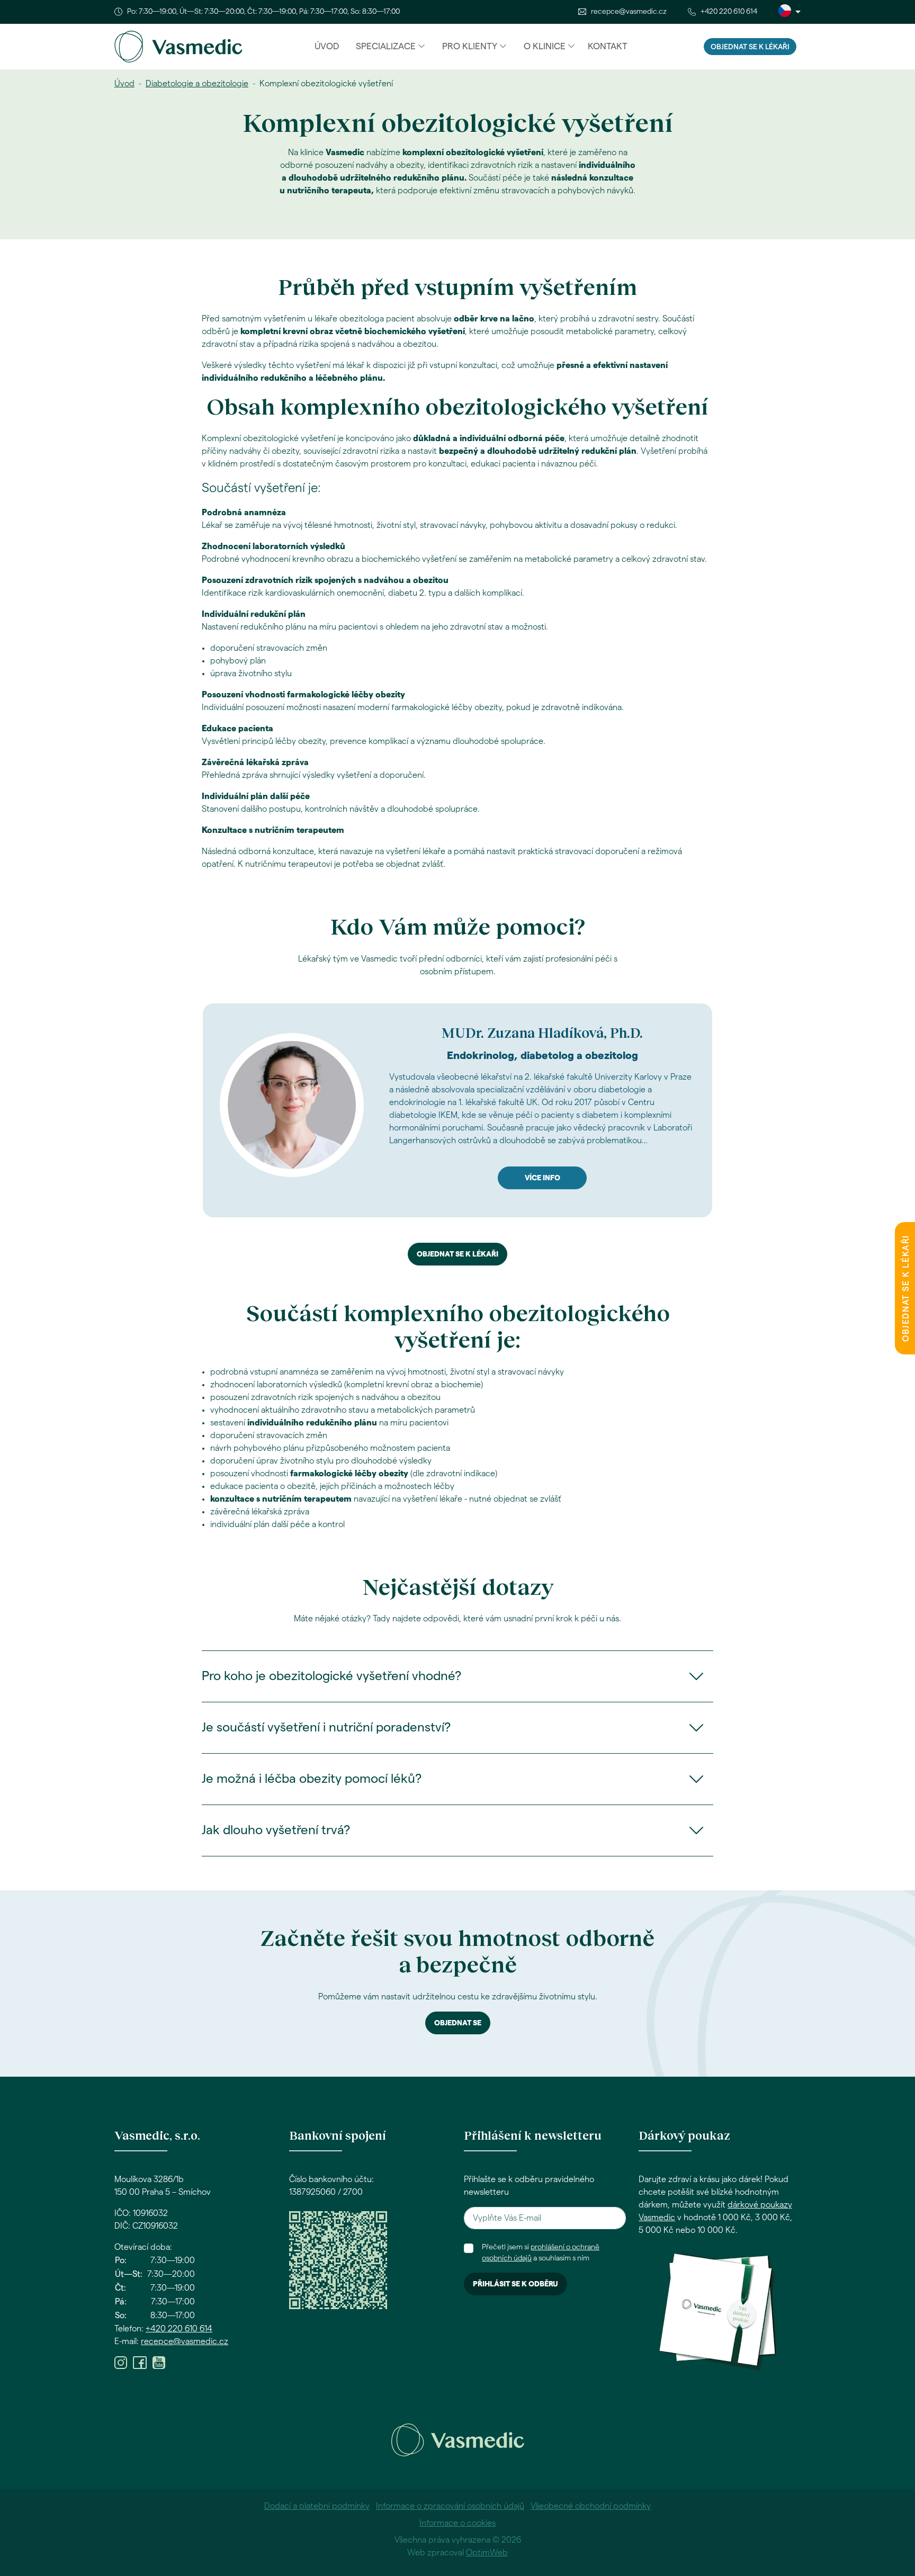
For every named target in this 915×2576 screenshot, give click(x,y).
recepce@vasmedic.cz (629, 12)
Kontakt (608, 46)
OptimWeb (487, 2553)
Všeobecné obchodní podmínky (591, 2506)
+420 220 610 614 (729, 12)
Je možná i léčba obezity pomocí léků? (312, 1779)
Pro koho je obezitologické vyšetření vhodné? (331, 1676)
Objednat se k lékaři (750, 47)
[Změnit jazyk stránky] (790, 12)
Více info (542, 1178)
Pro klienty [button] (470, 46)
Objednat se (458, 2023)
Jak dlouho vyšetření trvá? (276, 1830)
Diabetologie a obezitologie (197, 84)
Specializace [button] (386, 46)
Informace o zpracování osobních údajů (450, 2506)
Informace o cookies (457, 2523)
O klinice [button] (545, 46)
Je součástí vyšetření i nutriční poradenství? (326, 1728)
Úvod (327, 46)
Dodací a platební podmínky (317, 2506)
